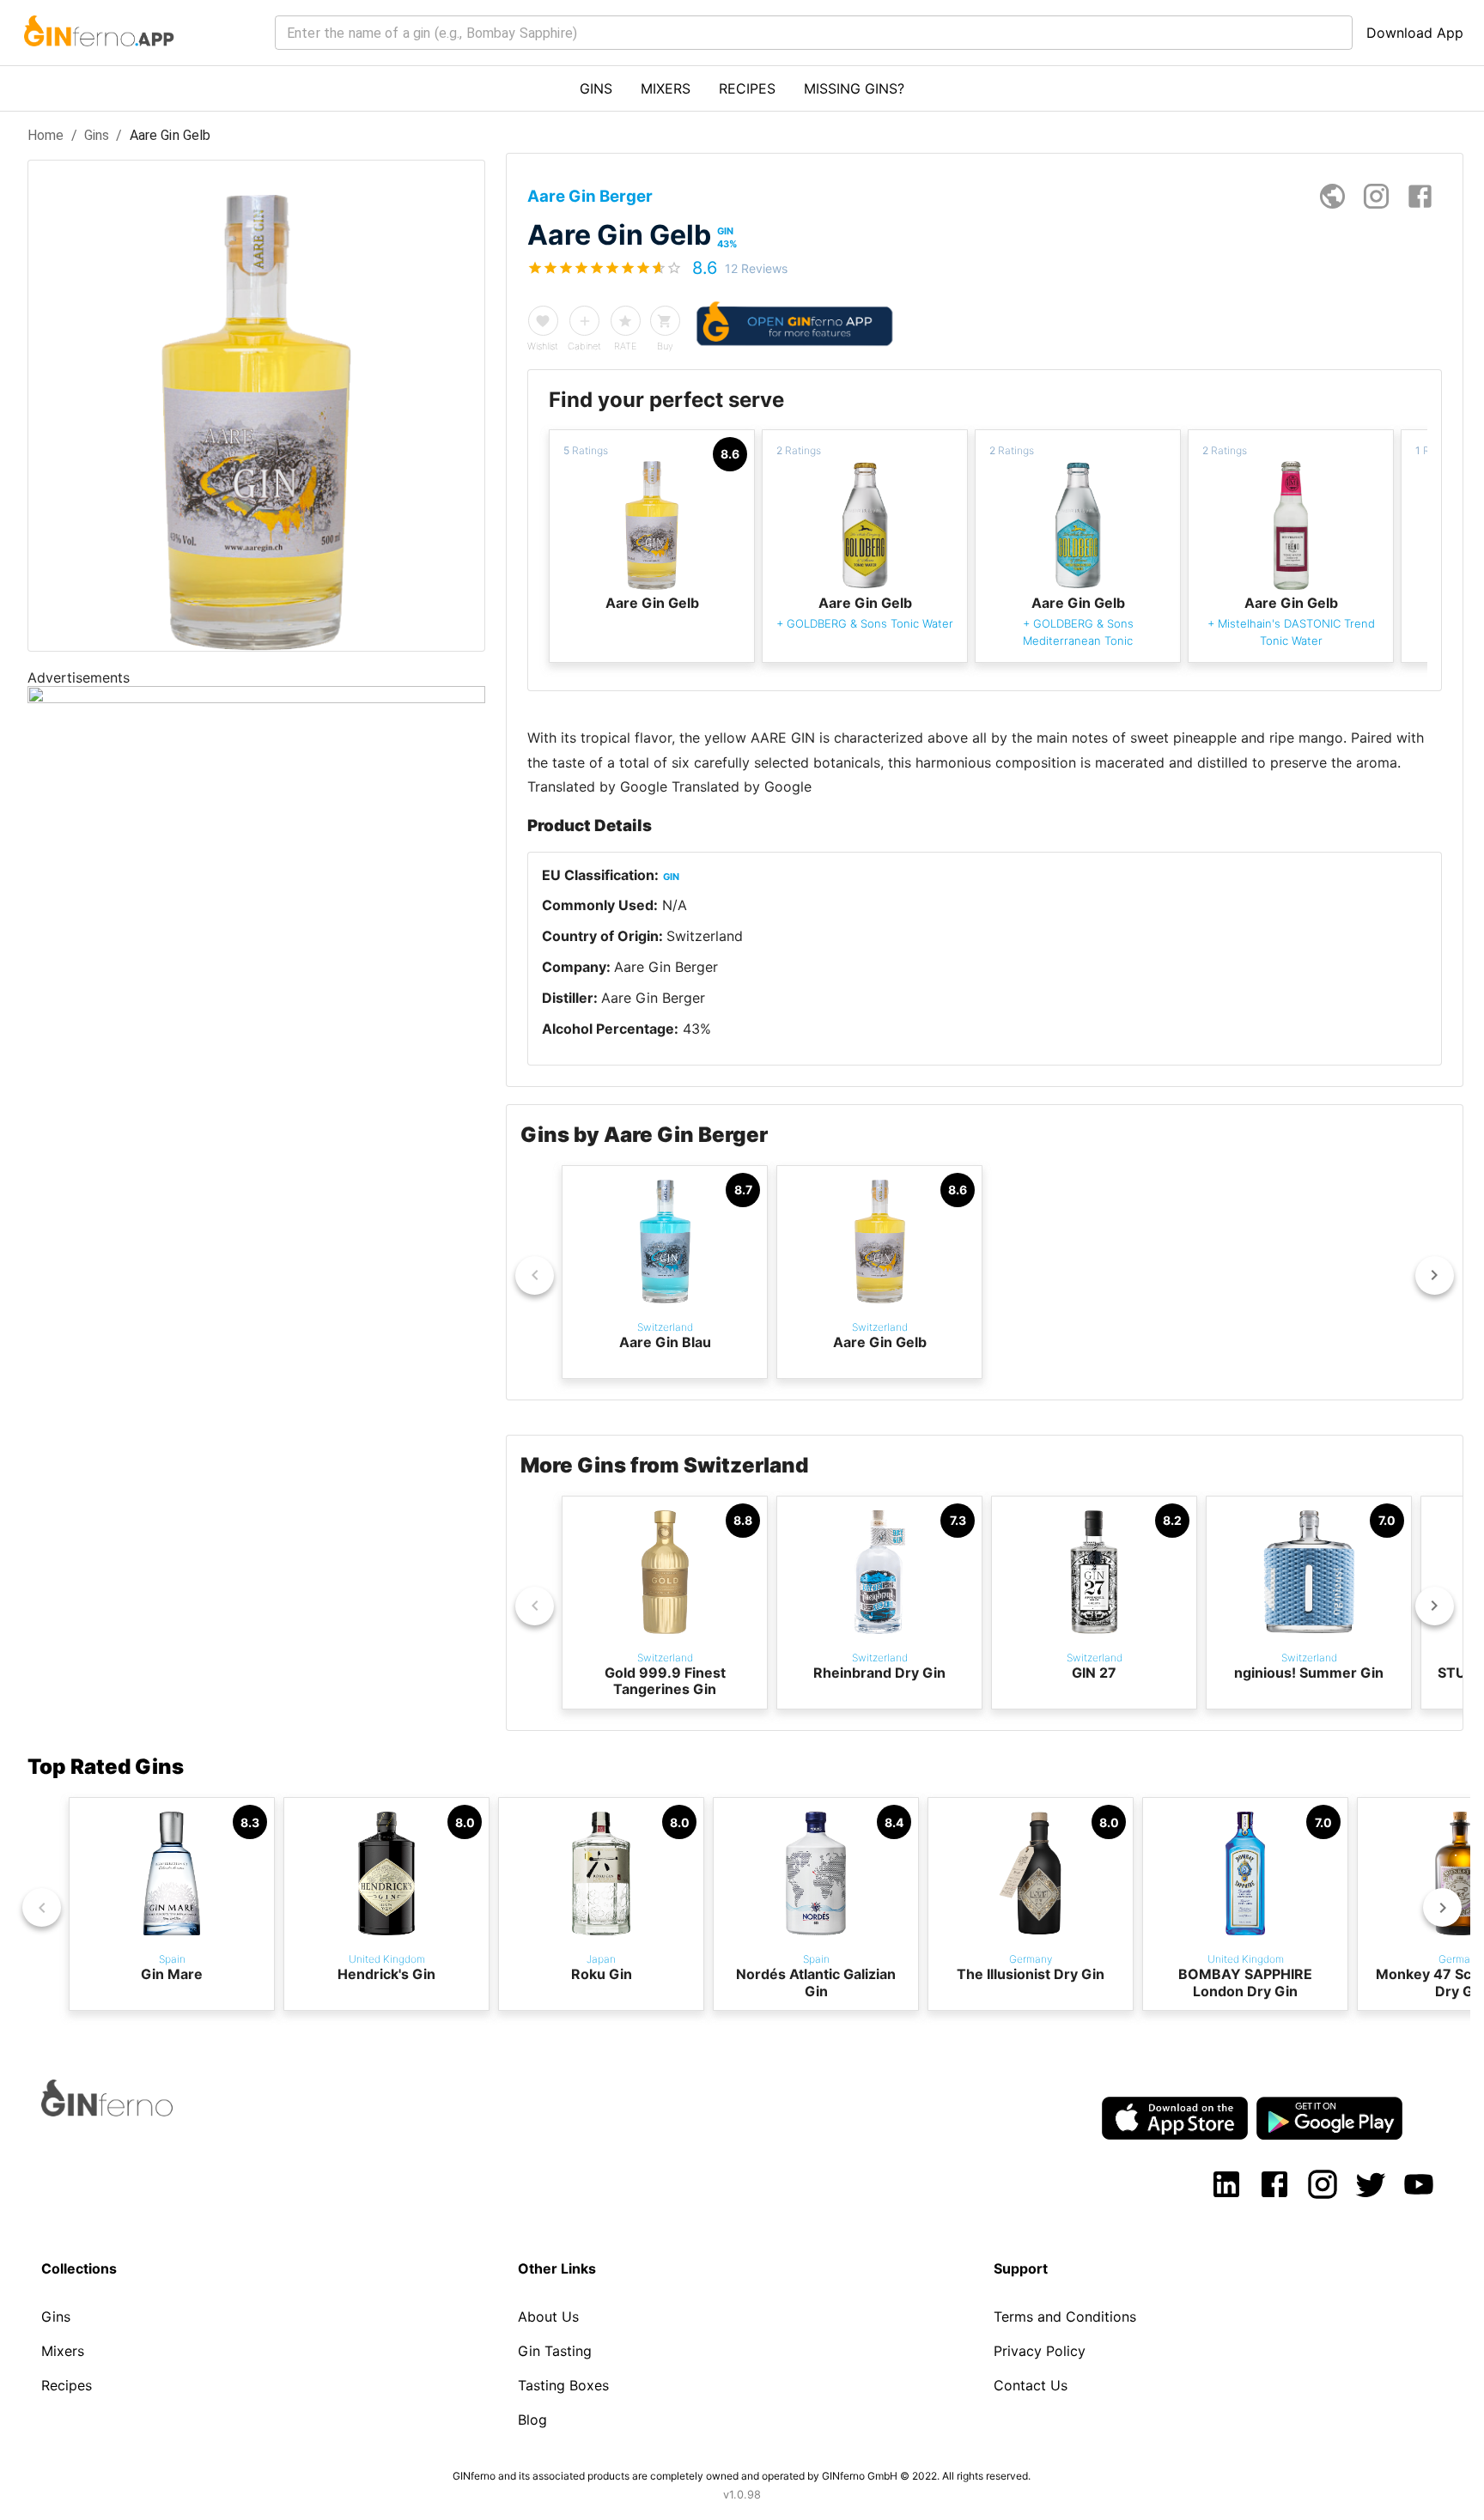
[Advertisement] (256, 1023)
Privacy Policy (1040, 2351)
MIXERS (666, 88)
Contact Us (1031, 2385)
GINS (596, 88)
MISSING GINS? (854, 88)
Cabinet (584, 346)
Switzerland (705, 936)
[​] (814, 33)
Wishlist (543, 346)
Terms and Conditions (1065, 2317)
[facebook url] (1420, 196)
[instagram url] (1376, 196)
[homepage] (1332, 196)
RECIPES (747, 88)
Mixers (63, 2351)
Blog (532, 2420)
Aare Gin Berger (666, 967)
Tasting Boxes (563, 2385)
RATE (625, 346)
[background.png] (256, 698)
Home (46, 135)
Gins (97, 135)
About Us (548, 2317)
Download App (1415, 33)
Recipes (67, 2385)
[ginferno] (130, 2111)
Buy (665, 346)
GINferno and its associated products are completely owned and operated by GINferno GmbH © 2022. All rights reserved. (742, 2476)
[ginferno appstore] (1175, 2120)
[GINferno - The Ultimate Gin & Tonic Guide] (97, 57)
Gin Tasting (555, 2351)
